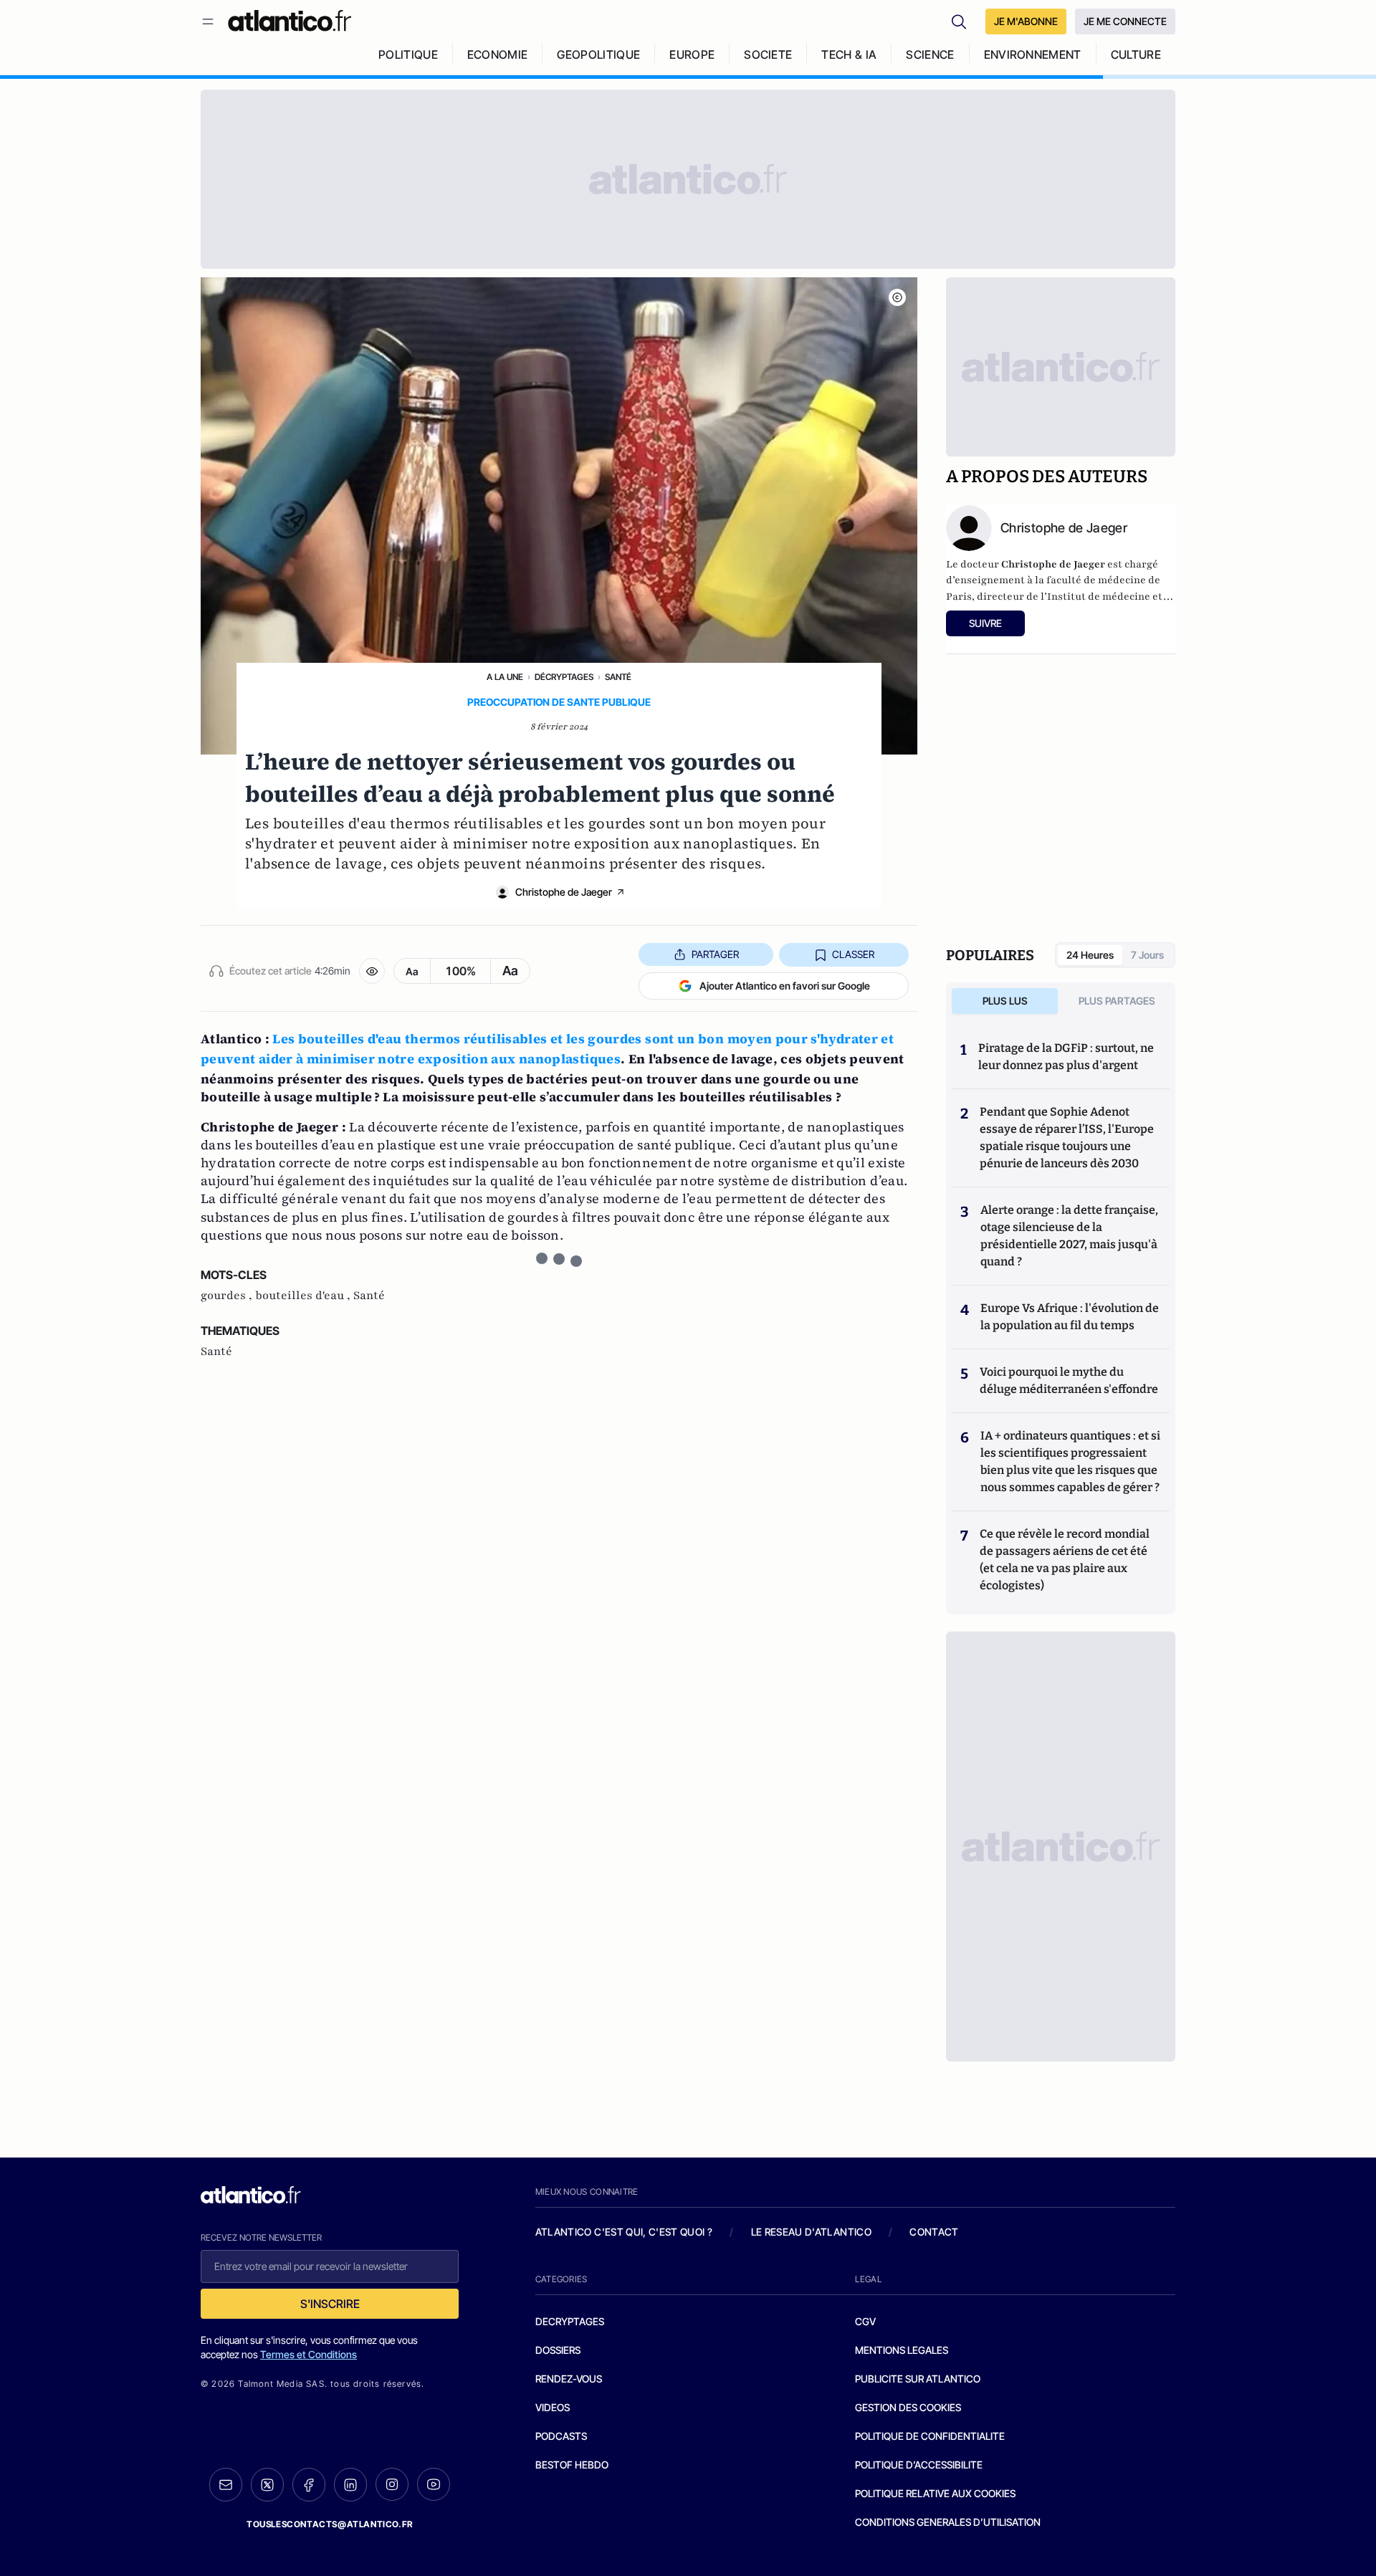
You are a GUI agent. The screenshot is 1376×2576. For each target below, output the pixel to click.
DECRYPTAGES (570, 2321)
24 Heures (1090, 955)
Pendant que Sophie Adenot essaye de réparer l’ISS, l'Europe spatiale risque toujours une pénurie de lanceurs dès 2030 (1067, 1138)
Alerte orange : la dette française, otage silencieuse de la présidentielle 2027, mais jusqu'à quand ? (1069, 1236)
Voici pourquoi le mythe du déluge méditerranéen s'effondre (1070, 1380)
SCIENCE (930, 54)
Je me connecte (1125, 21)
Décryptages (564, 677)
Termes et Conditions (309, 2354)
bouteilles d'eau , (304, 1296)
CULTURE (1136, 54)
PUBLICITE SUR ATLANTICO (918, 2379)
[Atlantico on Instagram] (392, 2484)
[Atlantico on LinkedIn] (350, 2485)
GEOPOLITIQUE (598, 54)
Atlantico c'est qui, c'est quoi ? (624, 2232)
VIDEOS (553, 2407)
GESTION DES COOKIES (908, 2407)
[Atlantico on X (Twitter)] (267, 2485)
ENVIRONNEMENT (1033, 54)
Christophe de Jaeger (564, 892)
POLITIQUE (408, 54)
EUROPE (692, 54)
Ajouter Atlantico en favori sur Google (785, 986)
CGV (865, 2321)
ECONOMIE (498, 54)
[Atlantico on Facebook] (309, 2485)
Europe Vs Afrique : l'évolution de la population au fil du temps (1070, 1317)
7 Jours (1147, 955)
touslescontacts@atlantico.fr (330, 2524)
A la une (505, 677)
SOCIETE (768, 54)
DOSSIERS (558, 2350)
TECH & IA (849, 54)
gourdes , (228, 1296)
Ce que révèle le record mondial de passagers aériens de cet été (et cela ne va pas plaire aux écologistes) (1065, 1560)
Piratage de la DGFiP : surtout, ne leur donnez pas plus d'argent (1066, 1057)
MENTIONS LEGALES (902, 2350)
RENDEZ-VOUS (569, 2379)
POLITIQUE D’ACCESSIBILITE (919, 2465)
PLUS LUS (1005, 1001)
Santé (618, 677)
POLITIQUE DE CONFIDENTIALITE (930, 2436)
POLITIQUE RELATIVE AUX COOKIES (935, 2493)
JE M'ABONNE (1026, 21)
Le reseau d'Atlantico (811, 2232)
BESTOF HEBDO (572, 2465)
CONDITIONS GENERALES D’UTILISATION (948, 2522)
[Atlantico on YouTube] (434, 2484)
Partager (715, 954)
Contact (934, 2232)
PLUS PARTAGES (1117, 1001)
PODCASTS (561, 2436)
